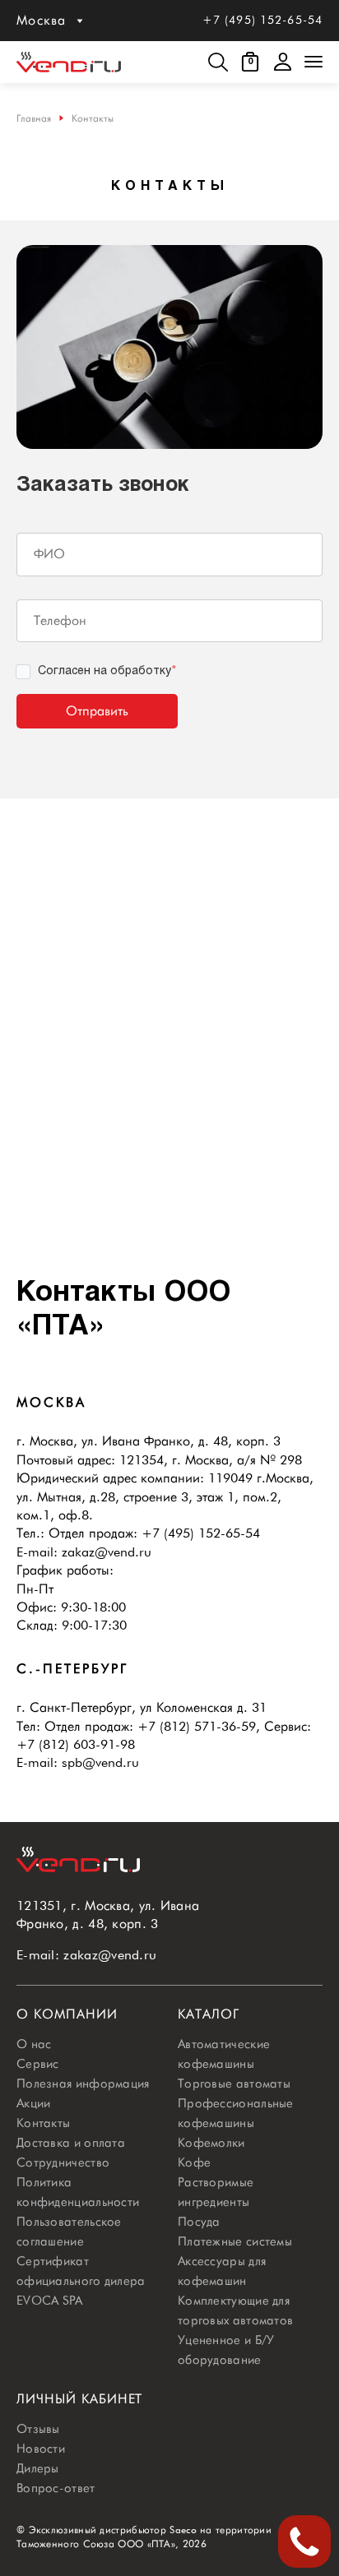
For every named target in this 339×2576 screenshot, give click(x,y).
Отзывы (38, 2429)
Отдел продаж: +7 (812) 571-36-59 (150, 1726)
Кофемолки (211, 2143)
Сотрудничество (63, 2162)
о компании (67, 2014)
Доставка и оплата (71, 2143)
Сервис (38, 2064)
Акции (34, 2103)
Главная (34, 118)
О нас (34, 2044)
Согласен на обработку (107, 671)
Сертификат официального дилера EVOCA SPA (81, 2281)
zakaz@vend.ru (107, 1552)
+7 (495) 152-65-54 (262, 20)
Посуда (199, 2222)
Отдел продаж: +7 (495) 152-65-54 (154, 1533)
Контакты (43, 2123)
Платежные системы (235, 2241)
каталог (209, 2014)
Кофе (194, 2162)
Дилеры (38, 2468)
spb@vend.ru (100, 1762)
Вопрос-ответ (56, 2488)
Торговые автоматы (234, 2083)
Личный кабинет (79, 2399)
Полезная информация (83, 2083)
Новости (41, 2449)
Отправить (97, 711)
